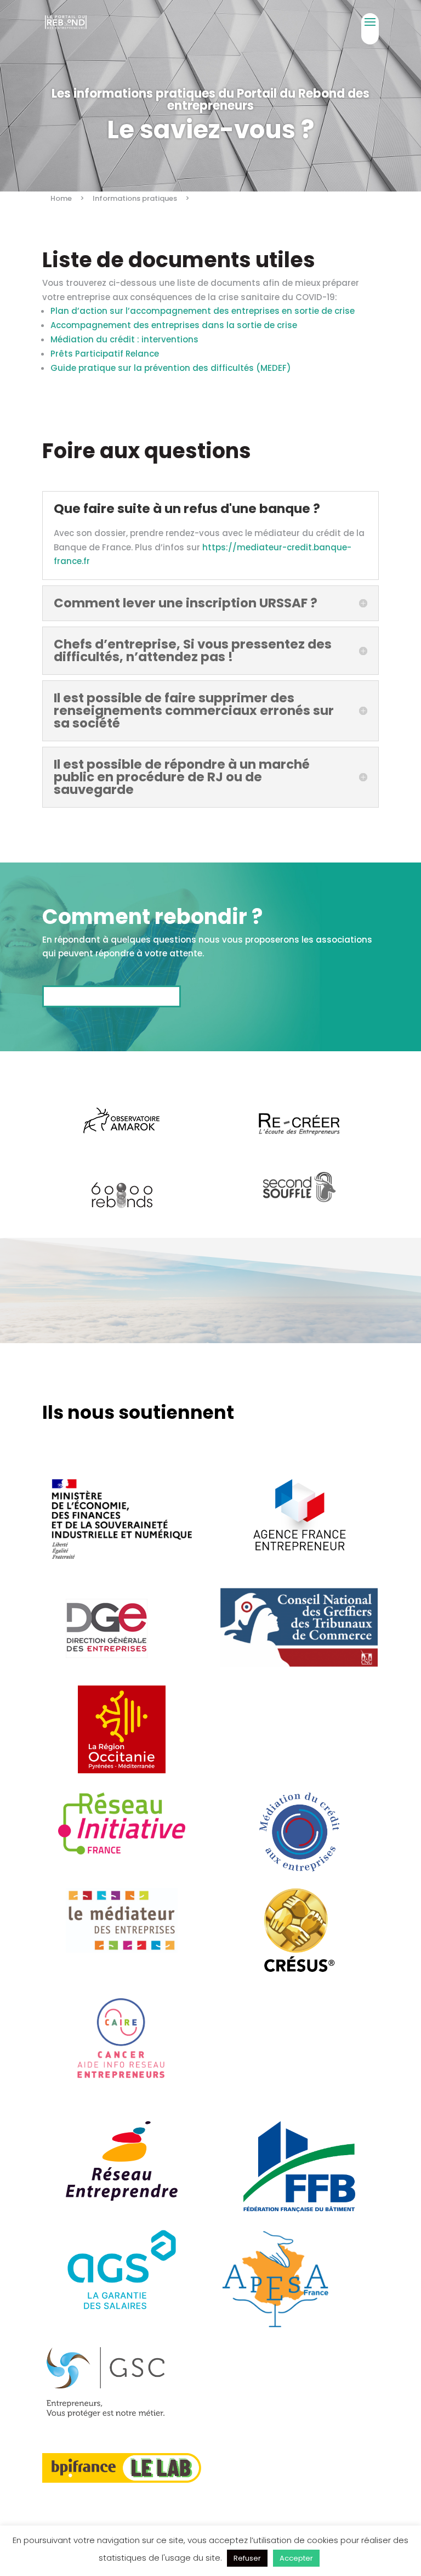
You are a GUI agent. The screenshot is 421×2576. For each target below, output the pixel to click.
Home (61, 198)
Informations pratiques (135, 198)
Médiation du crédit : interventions (124, 339)
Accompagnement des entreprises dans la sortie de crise (174, 325)
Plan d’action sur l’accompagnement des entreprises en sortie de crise (203, 311)
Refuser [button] (247, 2558)
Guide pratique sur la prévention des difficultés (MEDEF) (171, 368)
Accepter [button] (296, 2558)
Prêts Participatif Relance (105, 354)
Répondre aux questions (112, 996)
